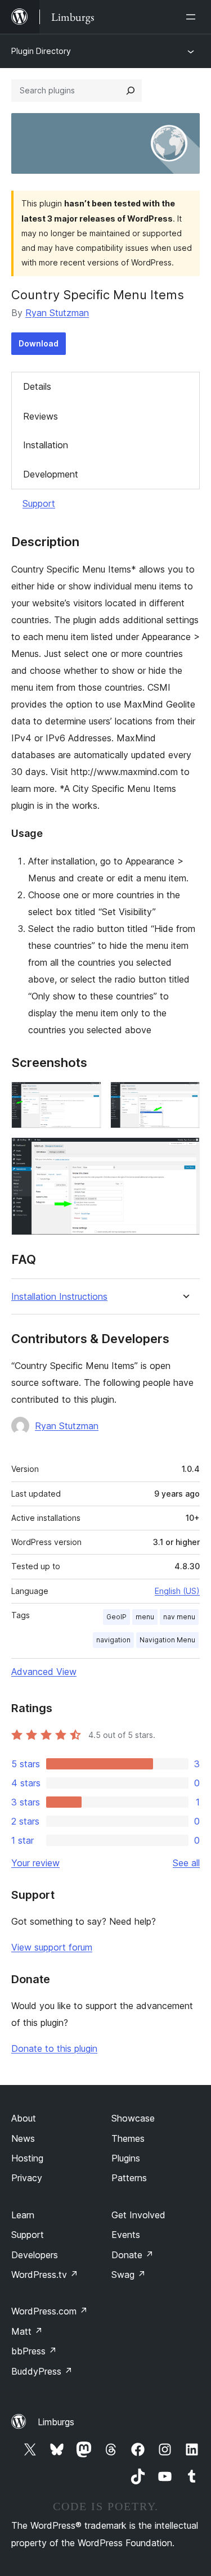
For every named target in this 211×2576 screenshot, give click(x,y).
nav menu (179, 1617)
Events (126, 2235)
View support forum (52, 1947)
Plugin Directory (41, 51)
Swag (129, 2275)
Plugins (126, 2158)
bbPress (34, 2351)
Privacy (27, 2178)
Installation (46, 445)
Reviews (41, 416)
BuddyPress (42, 2371)
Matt (27, 2331)
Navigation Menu (167, 1640)
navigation (113, 1640)
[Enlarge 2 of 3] (185, 1097)
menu (145, 1617)
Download (39, 343)
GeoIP (116, 1617)
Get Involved (138, 2215)
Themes (128, 2138)
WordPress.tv (45, 2275)
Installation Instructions (59, 1297)
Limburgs (56, 2422)
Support (39, 503)
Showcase (133, 2118)
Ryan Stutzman (57, 313)
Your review (35, 1863)
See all (186, 1863)
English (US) (177, 1591)
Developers (35, 2255)
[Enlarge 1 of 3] (86, 1097)
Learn (23, 2215)
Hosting (27, 2158)
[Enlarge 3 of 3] (185, 1152)
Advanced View (44, 1672)
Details (37, 386)
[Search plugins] (131, 91)
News (23, 2138)
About (24, 2118)
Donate (133, 2255)
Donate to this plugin (54, 2048)
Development (51, 474)
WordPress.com (50, 2311)
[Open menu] (193, 17)
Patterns (129, 2178)
